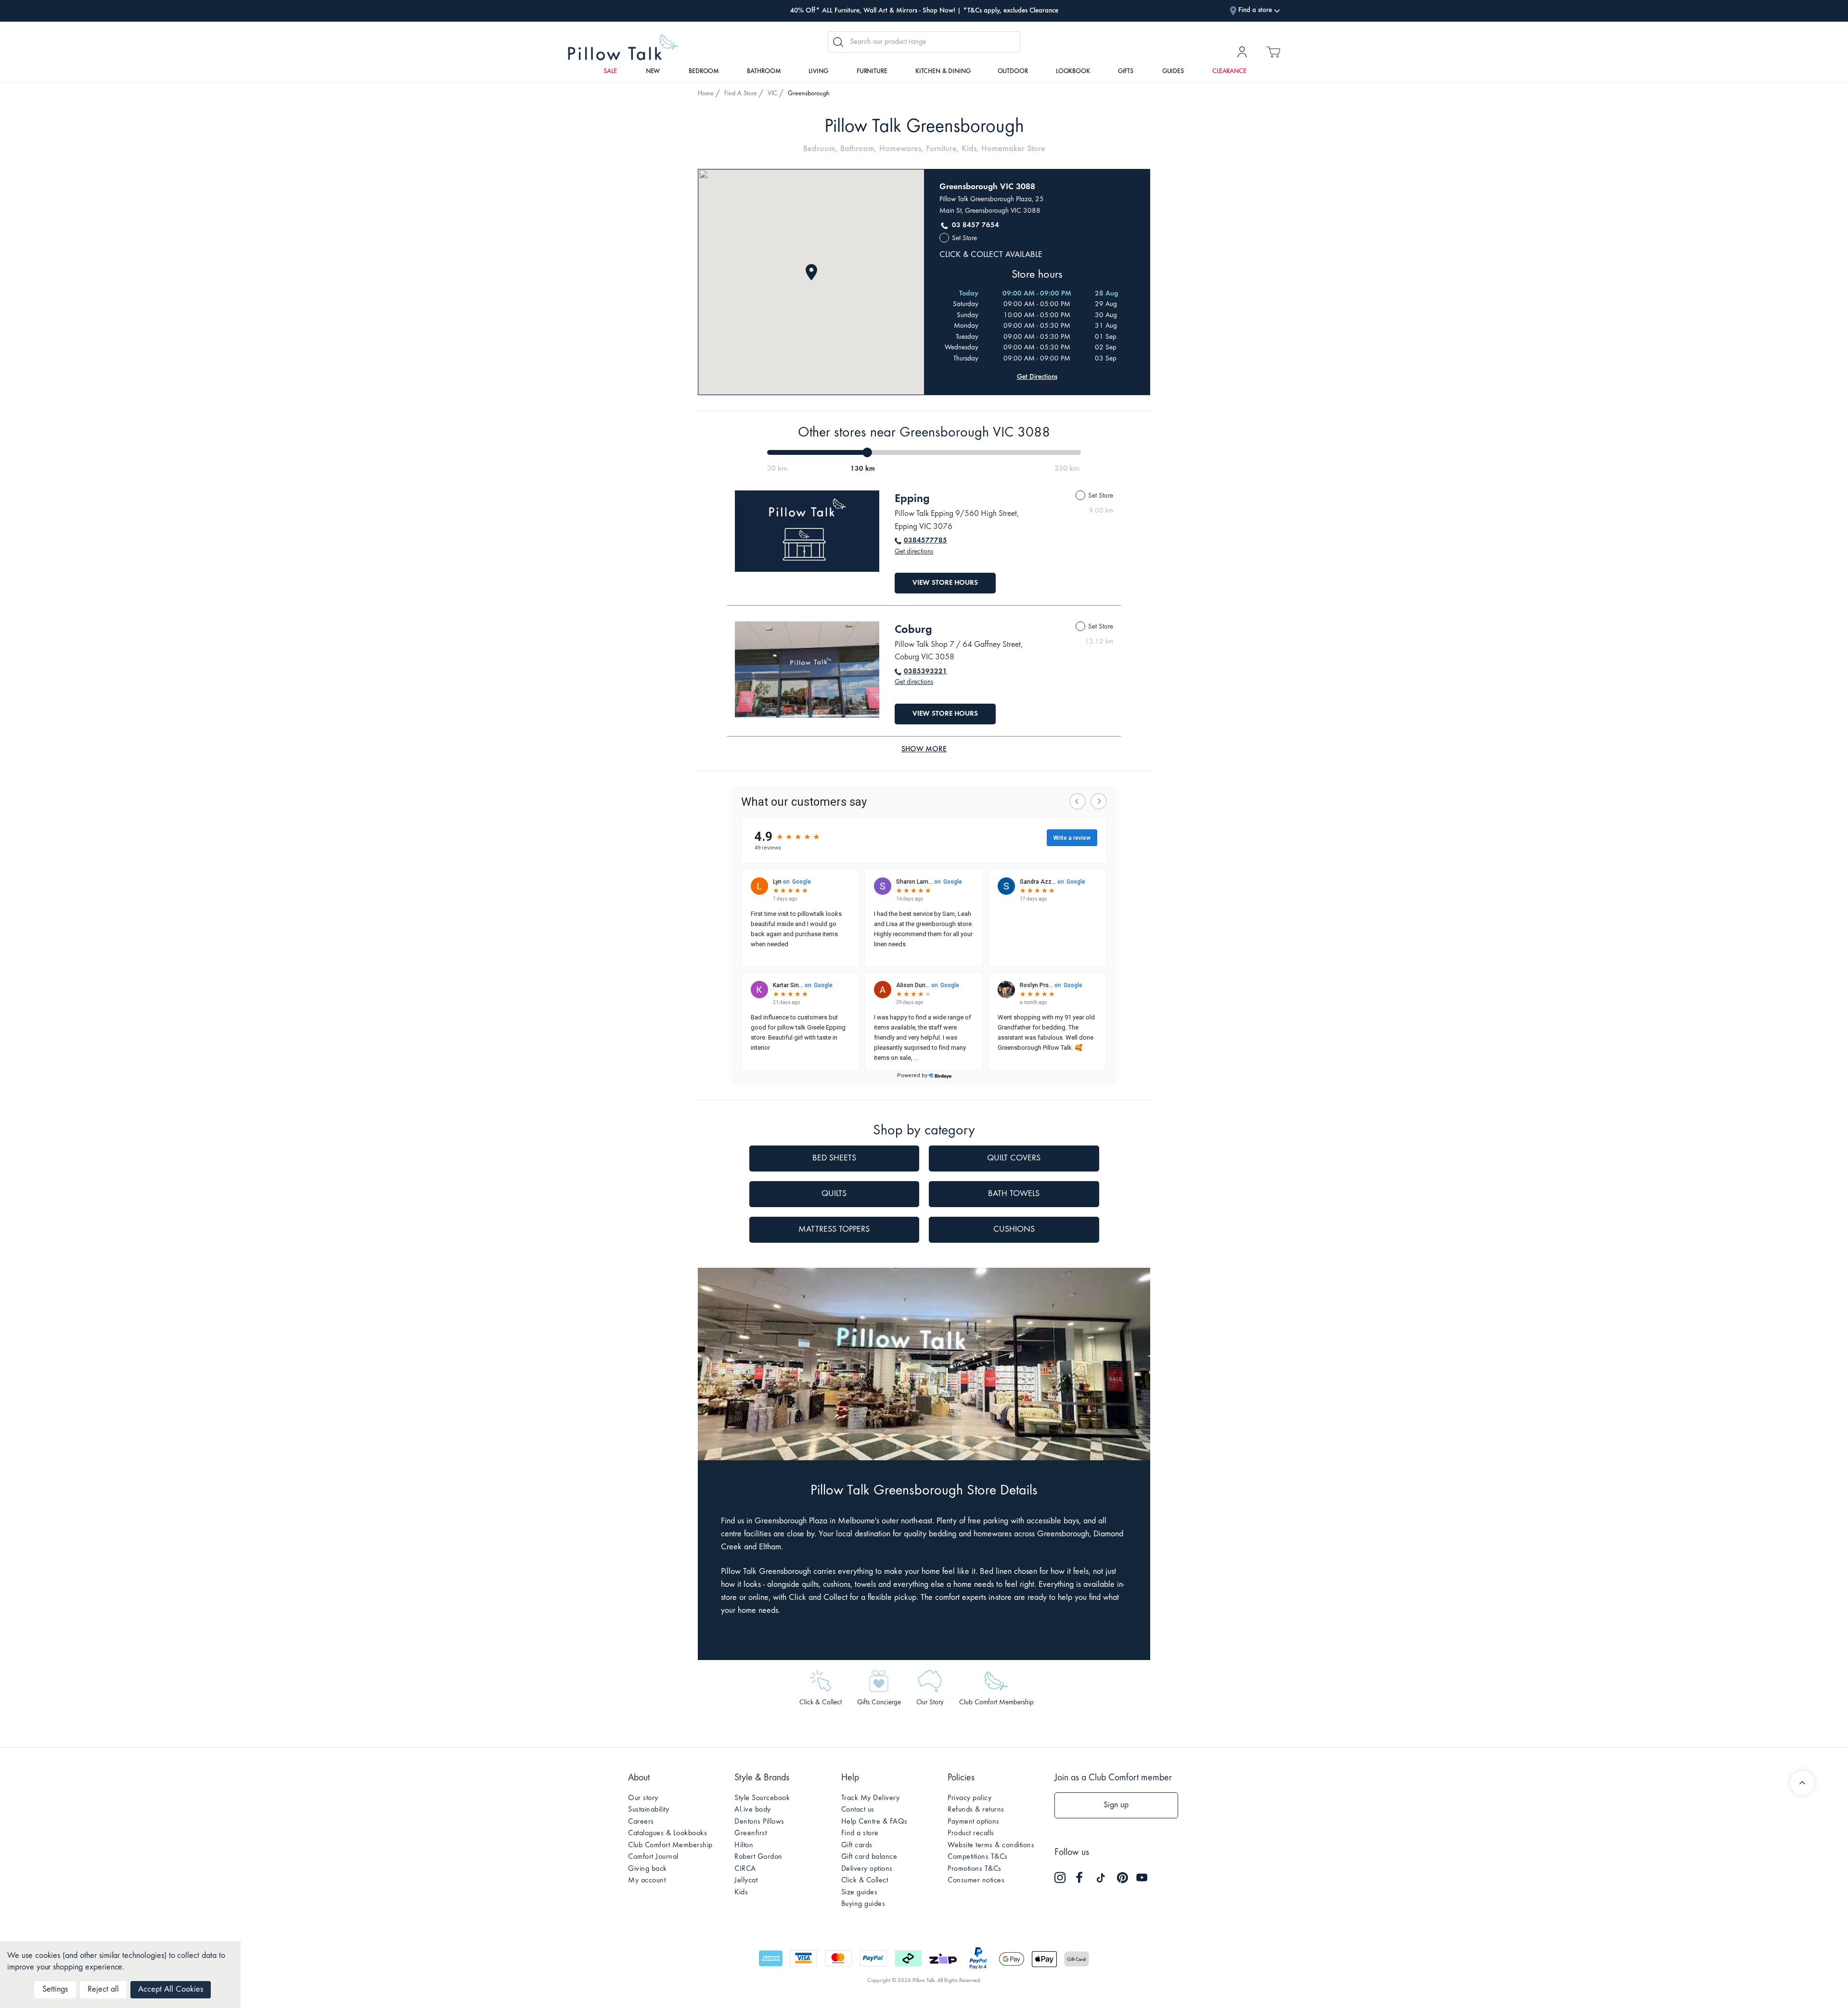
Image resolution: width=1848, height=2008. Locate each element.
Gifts (1126, 72)
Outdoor (1013, 72)
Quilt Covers (1014, 1158)
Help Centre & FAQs (874, 1822)
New (653, 72)
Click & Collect (865, 1880)
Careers (641, 1822)
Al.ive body (753, 1810)
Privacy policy (969, 1798)
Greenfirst (751, 1833)
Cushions (1014, 1230)
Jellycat (746, 1880)
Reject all (103, 1990)
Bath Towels (1014, 1194)
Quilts (834, 1194)
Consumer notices (976, 1880)
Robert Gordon (758, 1857)
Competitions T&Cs (978, 1857)
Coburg (913, 630)
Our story (643, 1798)
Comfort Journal (653, 1857)
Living (818, 72)
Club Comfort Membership (670, 1845)
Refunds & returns (976, 1810)
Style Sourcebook (762, 1798)
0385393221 (925, 672)
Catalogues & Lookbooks (667, 1833)
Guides (1173, 72)
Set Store (964, 238)
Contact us (858, 1810)
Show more (924, 749)
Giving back (648, 1869)
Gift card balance (869, 1857)
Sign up (1116, 1805)
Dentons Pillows (759, 1822)
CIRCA (745, 1869)
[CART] (1273, 55)
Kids (741, 1892)
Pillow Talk (623, 47)
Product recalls (971, 1833)
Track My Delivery (871, 1798)
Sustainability (648, 1810)
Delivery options (867, 1869)
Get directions (914, 552)
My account (647, 1880)
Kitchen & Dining (943, 72)
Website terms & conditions (991, 1845)
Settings (55, 1990)
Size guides (860, 1892)
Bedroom (704, 72)
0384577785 (925, 541)
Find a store (860, 1833)
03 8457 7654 (975, 225)
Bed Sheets (834, 1158)
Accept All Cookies (171, 1990)
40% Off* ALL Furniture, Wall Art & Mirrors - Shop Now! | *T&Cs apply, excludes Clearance (924, 11)
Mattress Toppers (834, 1230)
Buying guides (863, 1904)
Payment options (974, 1822)
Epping (912, 499)
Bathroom (764, 72)
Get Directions (1037, 377)
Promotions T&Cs (975, 1869)
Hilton (744, 1845)
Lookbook (1073, 72)
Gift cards (857, 1845)
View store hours (945, 583)
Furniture (872, 72)
